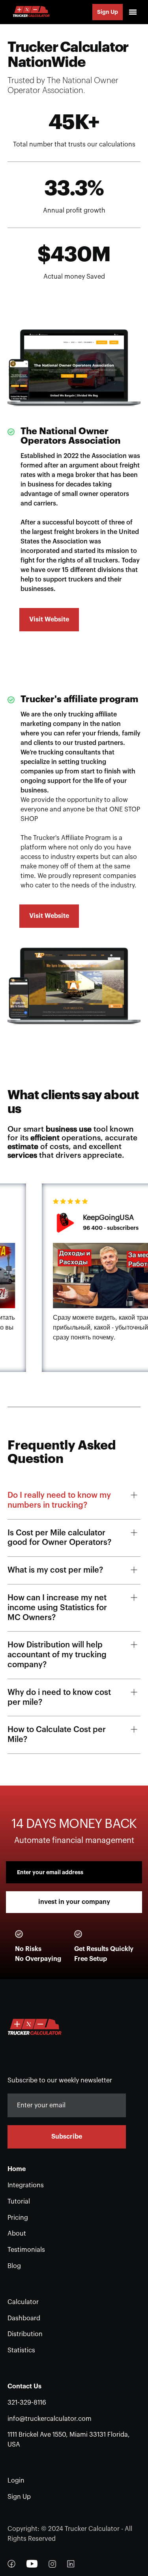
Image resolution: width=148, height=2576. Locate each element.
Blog (14, 2266)
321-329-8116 (27, 2403)
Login (16, 2481)
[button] (133, 12)
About (17, 2234)
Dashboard (24, 2318)
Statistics (21, 2350)
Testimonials (26, 2250)
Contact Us (24, 2386)
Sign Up (108, 12)
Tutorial (19, 2202)
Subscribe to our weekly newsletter (60, 2080)
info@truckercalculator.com (50, 2419)
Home (17, 2169)
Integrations (26, 2185)
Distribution (25, 2334)
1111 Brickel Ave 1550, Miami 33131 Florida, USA (69, 2440)
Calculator (23, 2302)
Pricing (18, 2218)
